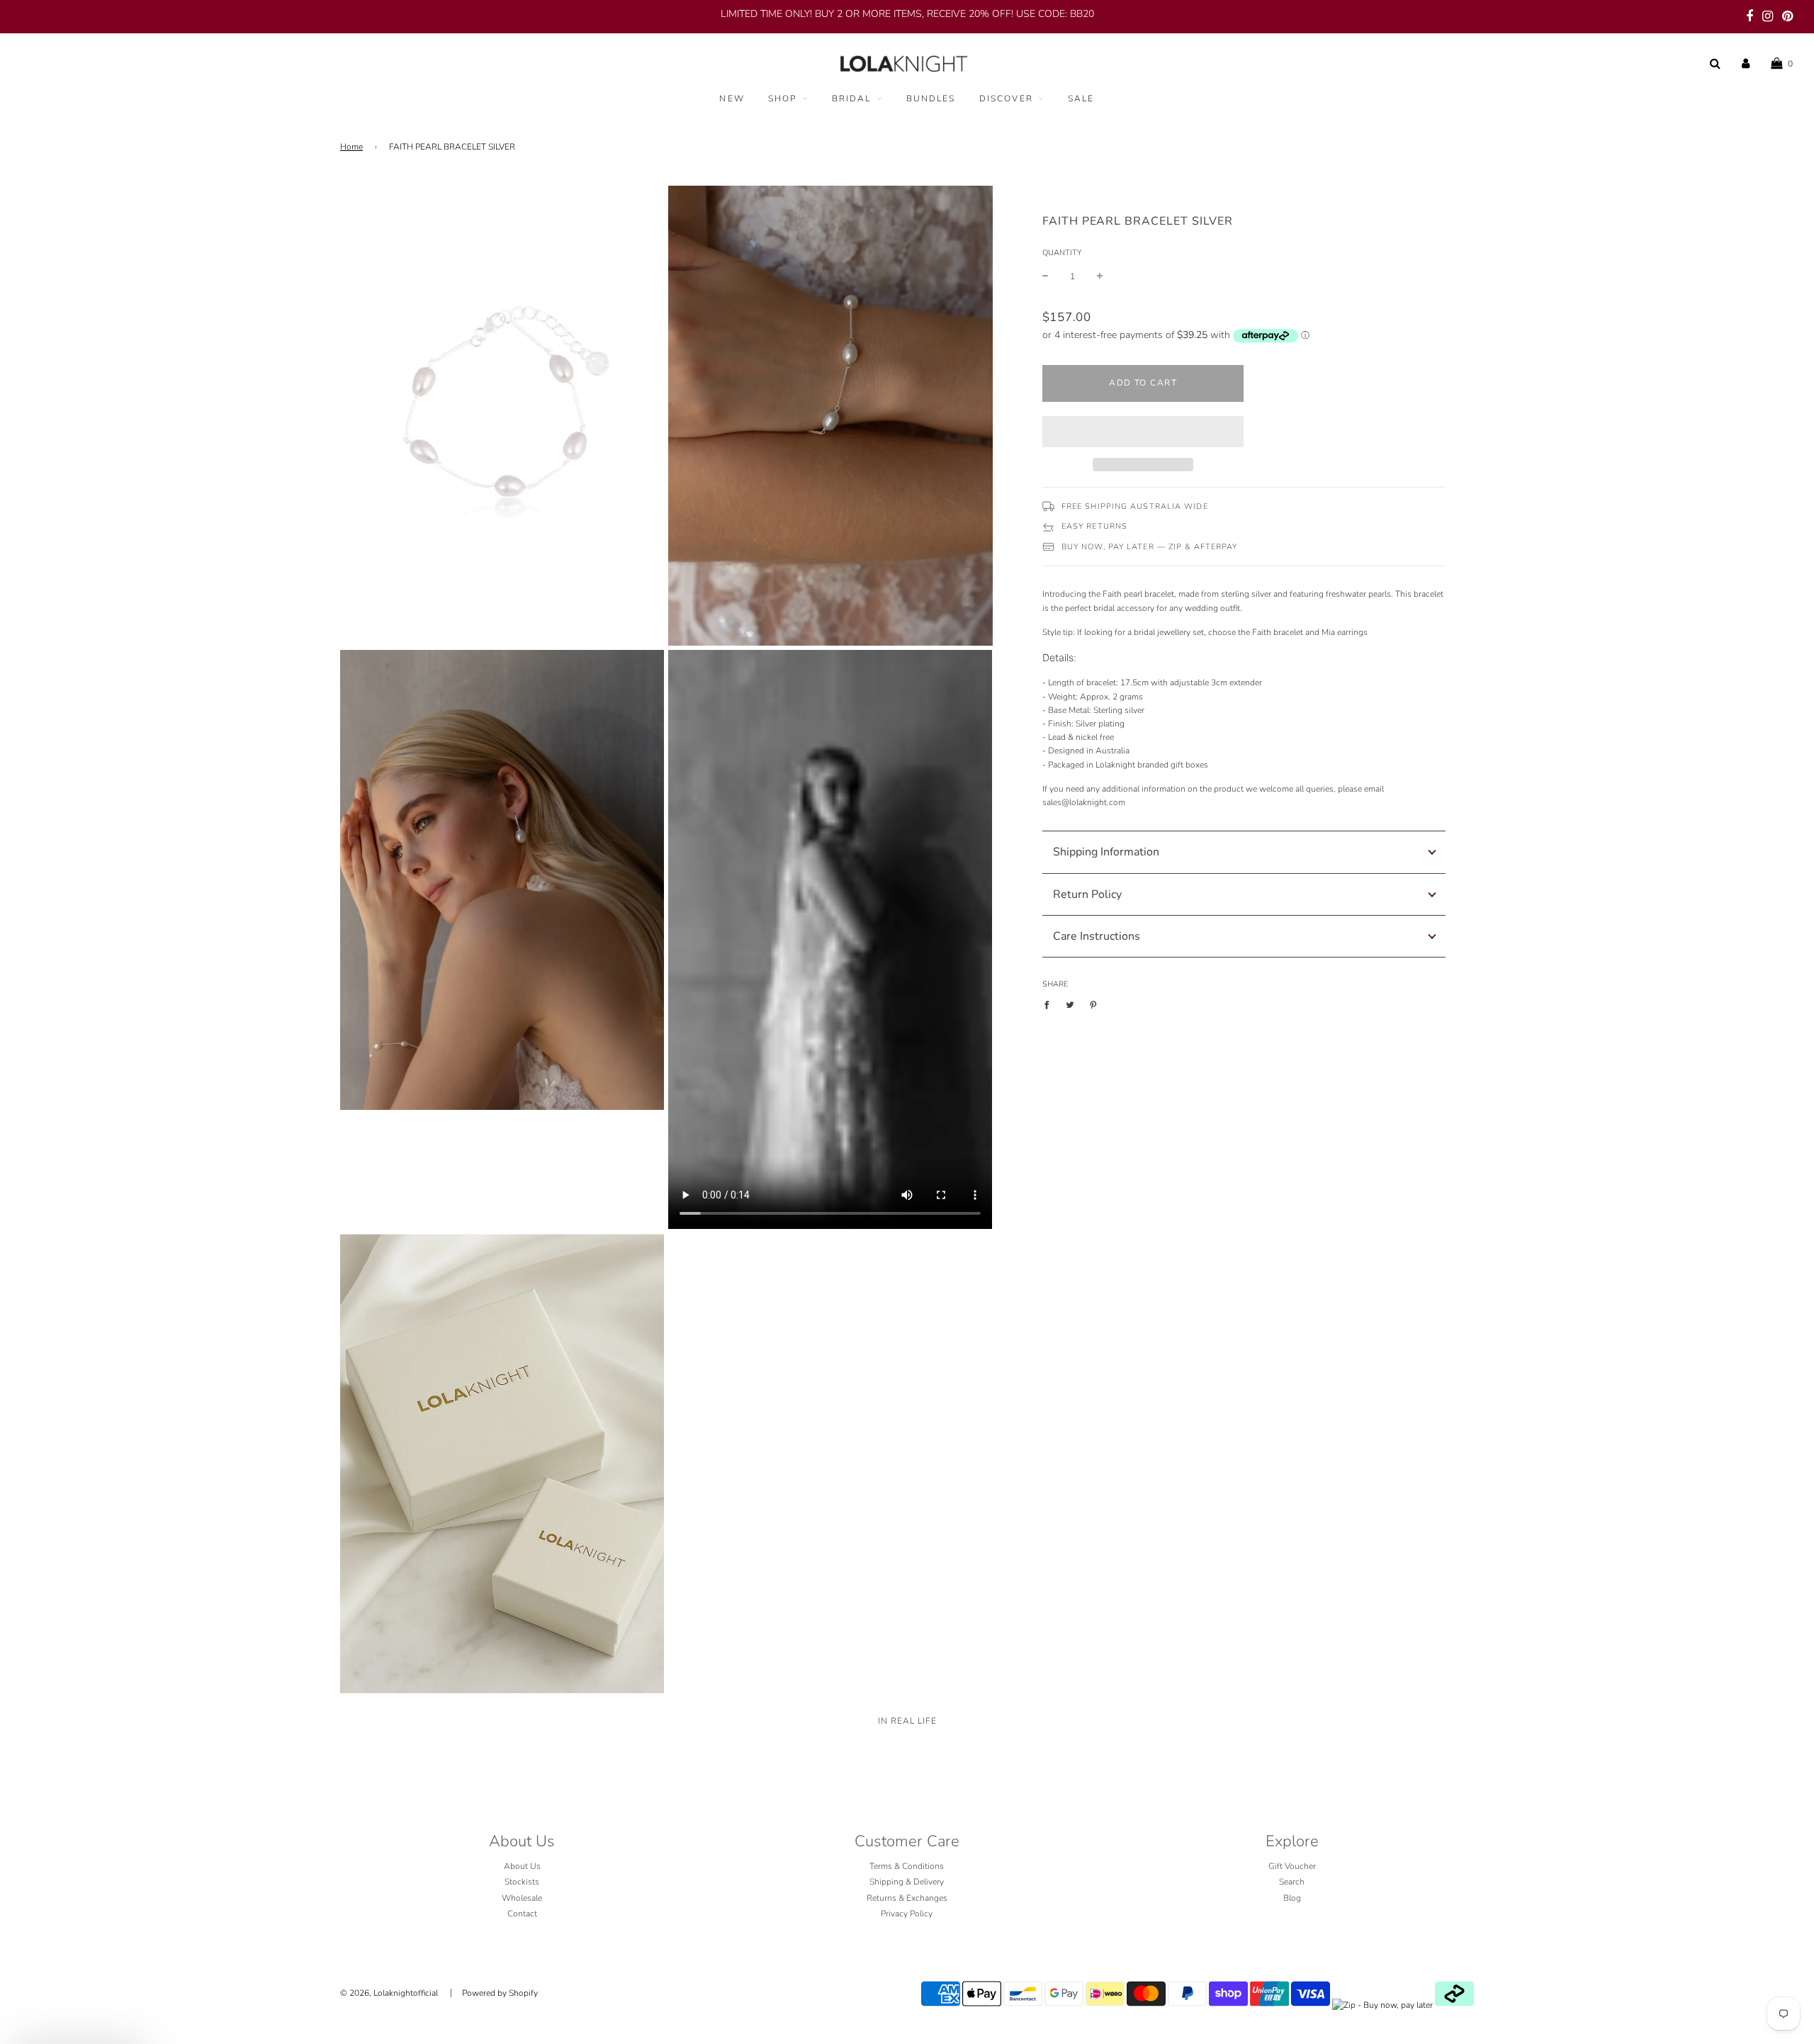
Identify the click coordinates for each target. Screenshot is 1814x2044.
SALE (1081, 99)
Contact (522, 1914)
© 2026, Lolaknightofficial (389, 1993)
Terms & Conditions (907, 1866)
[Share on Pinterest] (1093, 1005)
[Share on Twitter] (1070, 1005)
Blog (1292, 1898)
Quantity (1062, 253)
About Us (522, 1866)
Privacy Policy (907, 1914)
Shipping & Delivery (907, 1882)
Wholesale (522, 1898)
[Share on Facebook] (1050, 1005)
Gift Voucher (1292, 1866)
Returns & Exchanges (907, 1898)
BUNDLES (931, 99)
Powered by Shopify (500, 1993)
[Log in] (1746, 64)
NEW (732, 99)
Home (351, 147)
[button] (1143, 432)
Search (1292, 1882)
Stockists (522, 1882)
